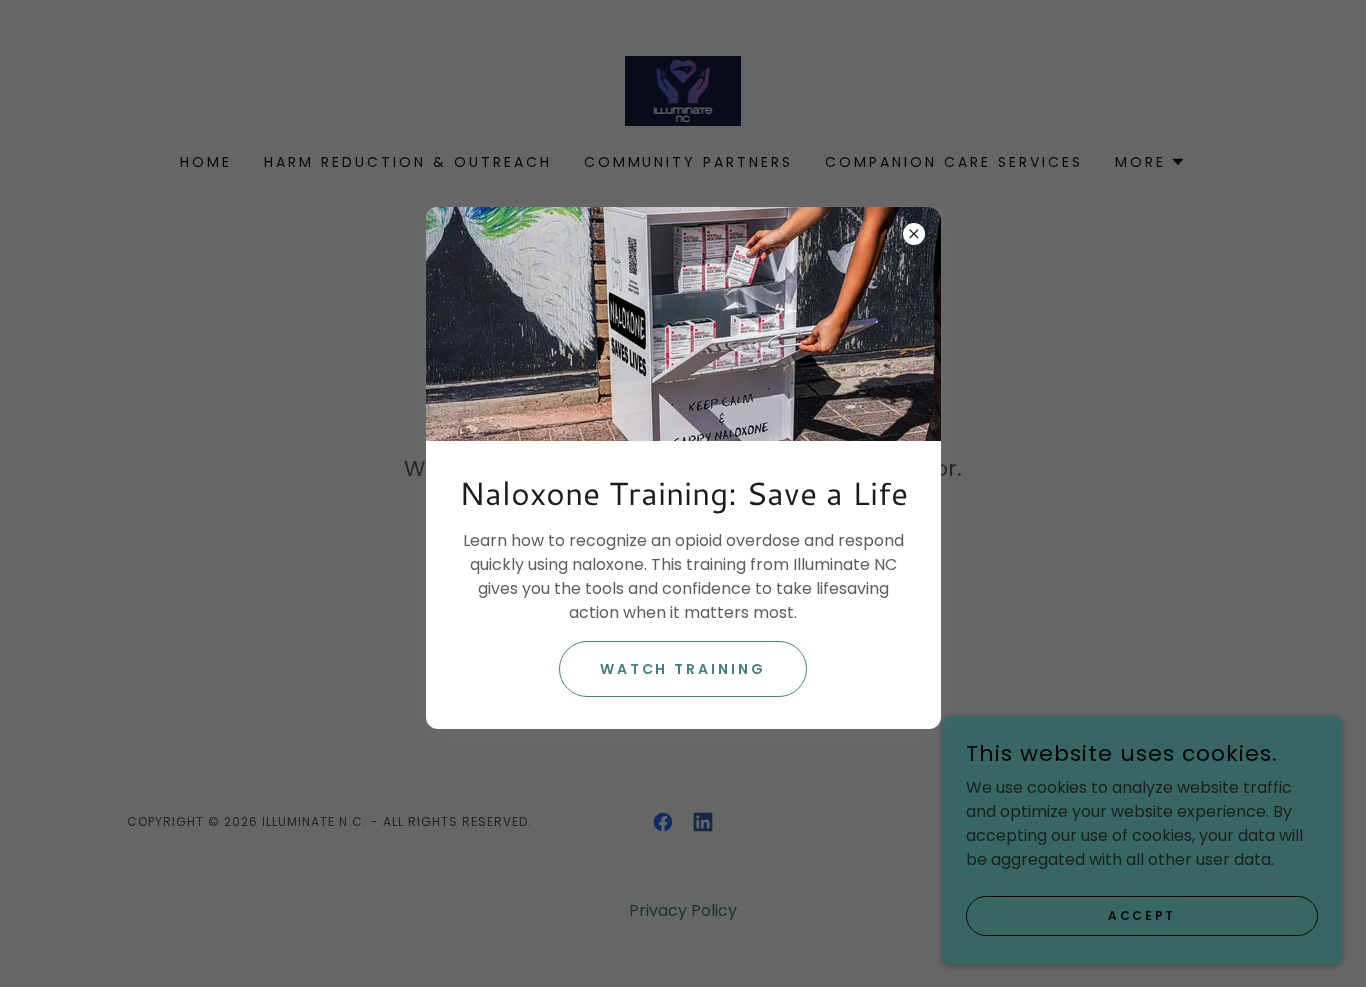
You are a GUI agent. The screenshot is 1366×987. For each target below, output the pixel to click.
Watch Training (683, 669)
